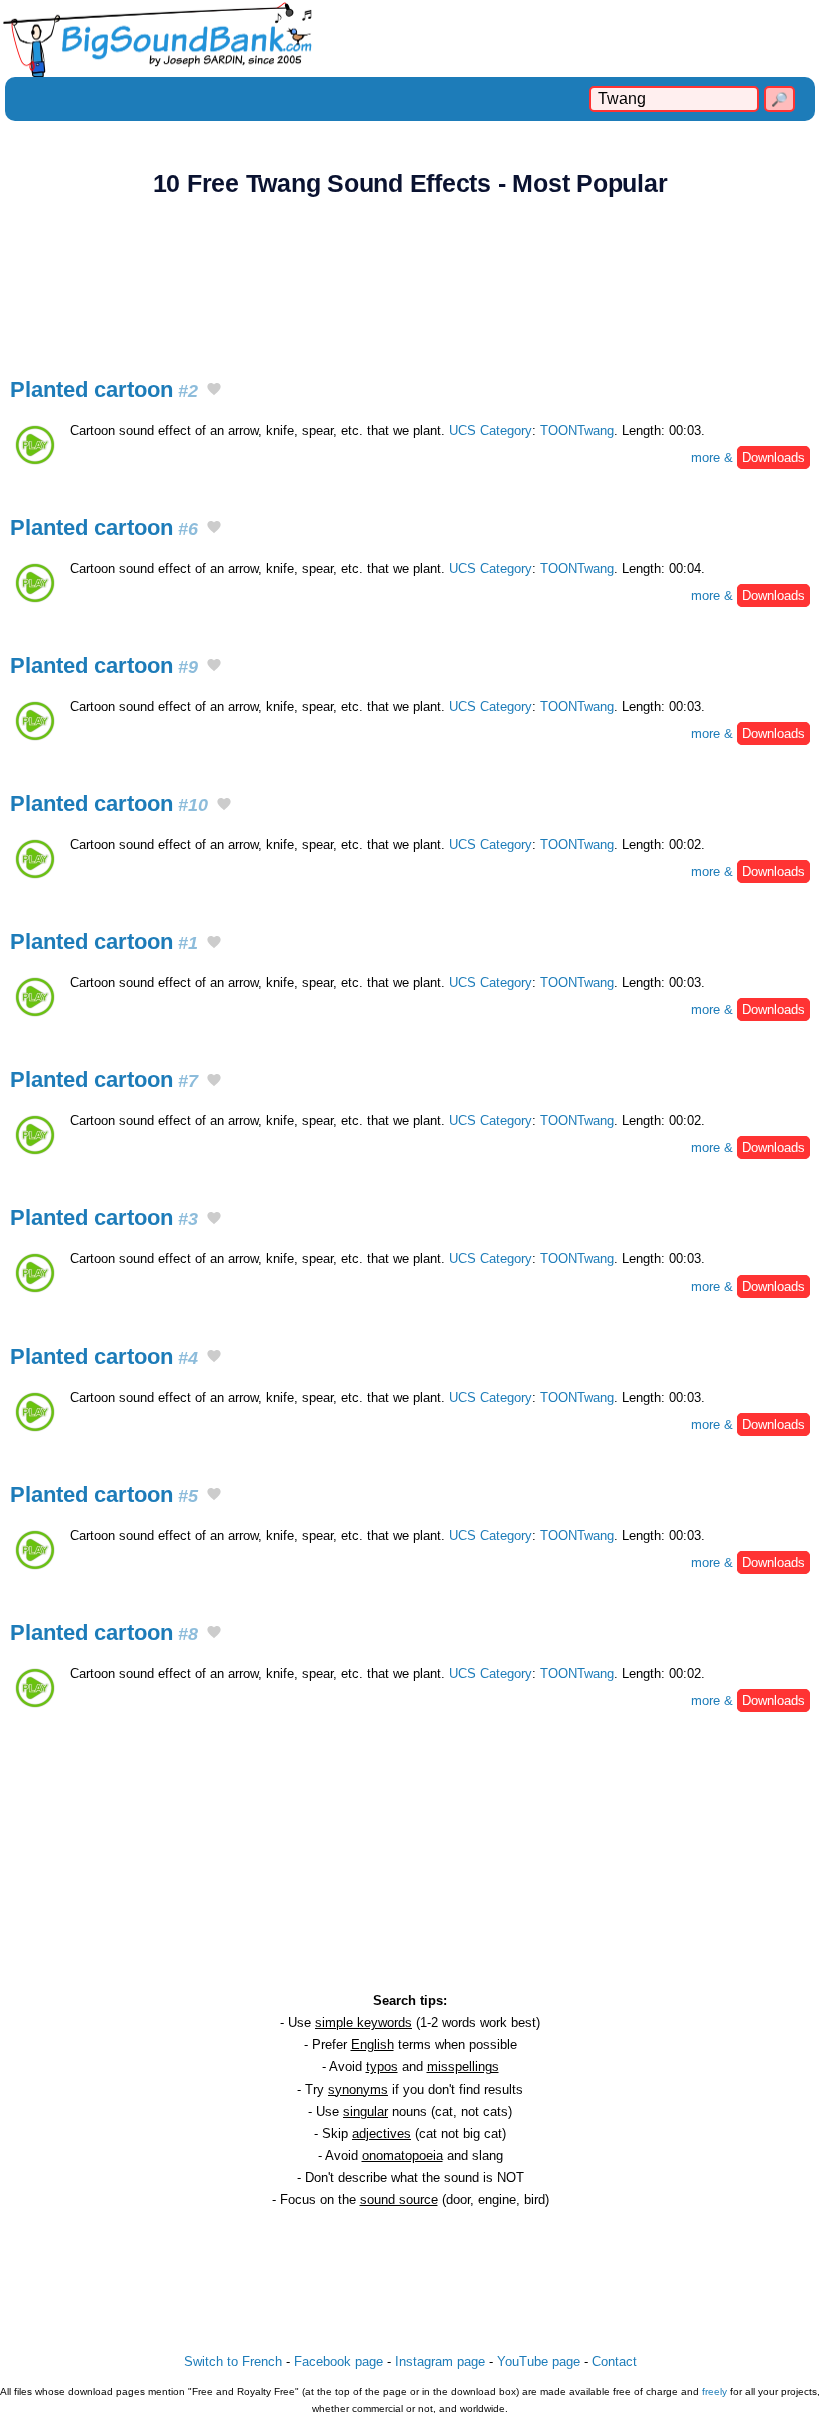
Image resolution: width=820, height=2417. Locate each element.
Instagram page (440, 2361)
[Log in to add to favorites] (214, 391)
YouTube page (538, 2361)
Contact (614, 2361)
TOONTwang (577, 430)
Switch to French (233, 2361)
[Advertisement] (410, 276)
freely (714, 2391)
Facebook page (338, 2361)
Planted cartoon (104, 389)
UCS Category (490, 430)
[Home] (410, 38)
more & (748, 457)
